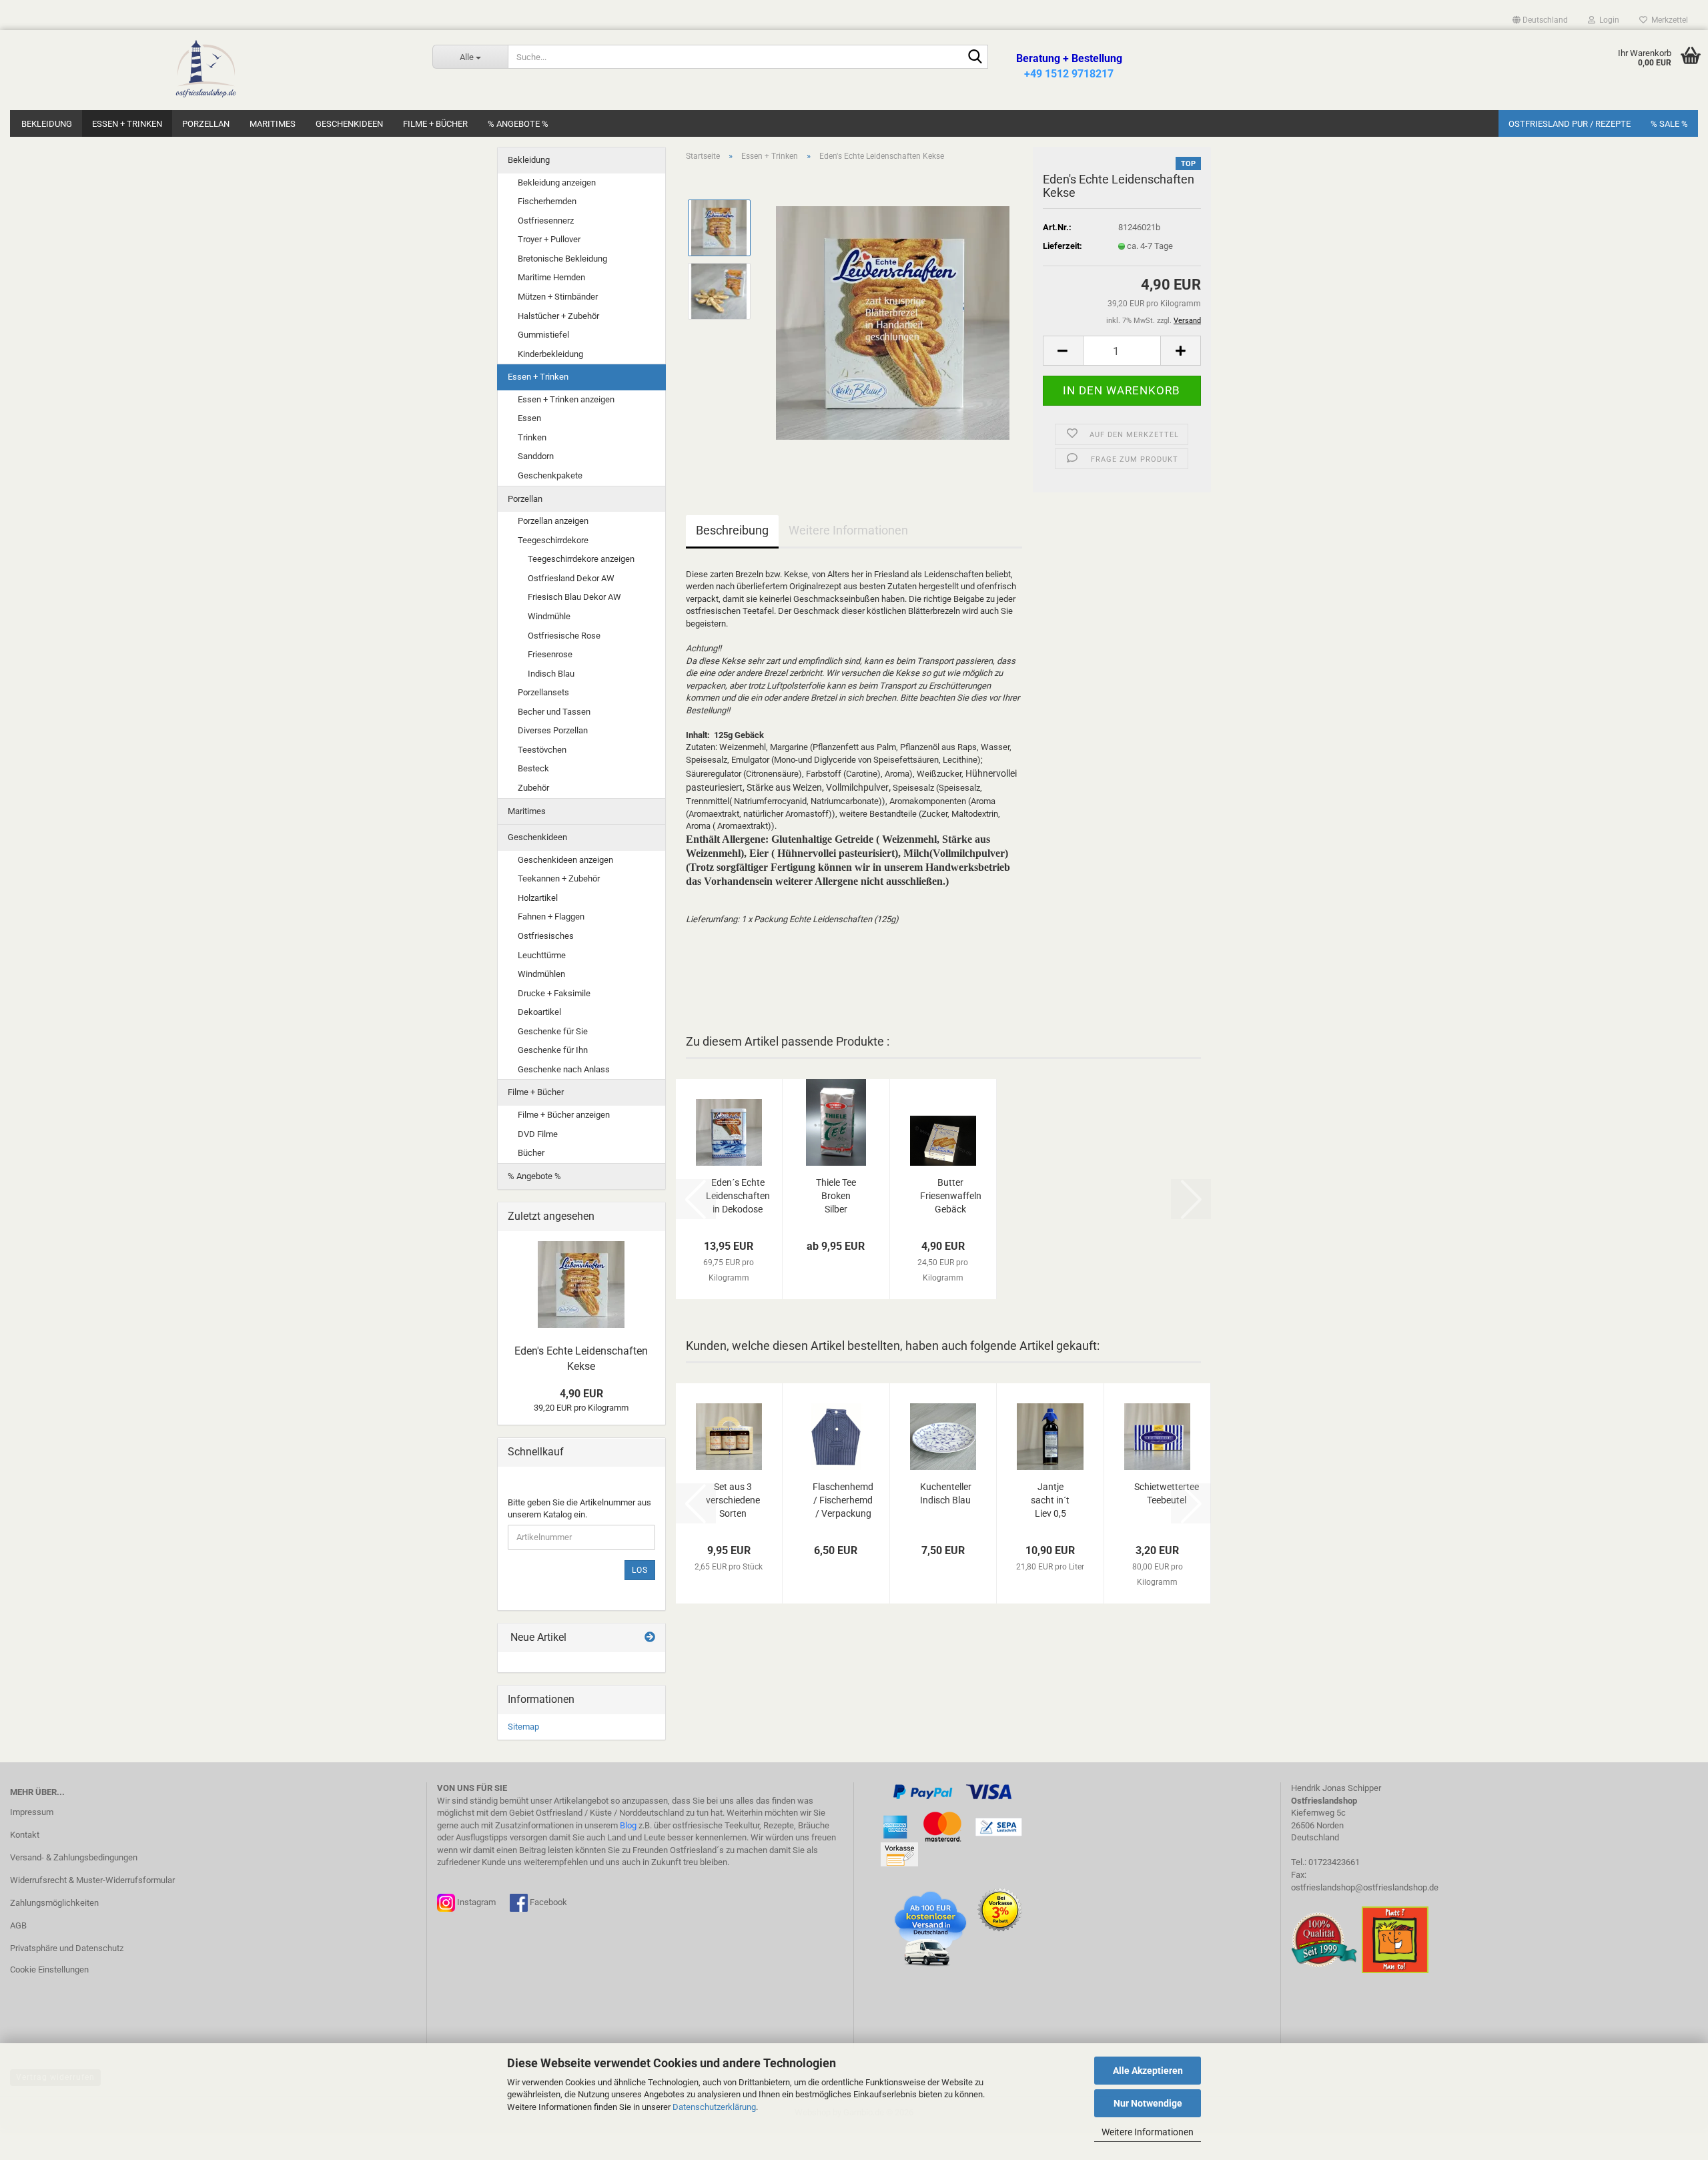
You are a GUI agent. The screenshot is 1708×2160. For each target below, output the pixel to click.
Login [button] (1607, 20)
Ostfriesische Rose (564, 636)
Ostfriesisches (546, 936)
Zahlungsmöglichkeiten (54, 1903)
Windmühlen (541, 974)
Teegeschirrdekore (553, 540)
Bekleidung (47, 124)
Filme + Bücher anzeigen (564, 1115)
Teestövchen (542, 750)
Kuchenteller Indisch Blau (946, 1493)
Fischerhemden (547, 201)
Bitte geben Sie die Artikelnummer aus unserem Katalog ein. (579, 1509)
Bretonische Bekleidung (562, 259)
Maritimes (273, 124)
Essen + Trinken (127, 124)
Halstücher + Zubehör (558, 316)
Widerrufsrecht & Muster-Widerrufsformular (92, 1880)
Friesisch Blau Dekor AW (574, 597)
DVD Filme (538, 1134)
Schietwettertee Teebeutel (1167, 1493)
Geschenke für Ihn (553, 1050)
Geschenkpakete (550, 475)
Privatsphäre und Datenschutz (67, 1948)
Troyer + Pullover (549, 239)
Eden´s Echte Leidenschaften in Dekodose (738, 1196)
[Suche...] (975, 57)
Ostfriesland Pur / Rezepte (1570, 124)
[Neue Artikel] (650, 1638)
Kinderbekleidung (550, 354)
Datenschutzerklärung (714, 2107)
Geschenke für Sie (553, 1031)
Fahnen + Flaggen (551, 917)
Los (640, 1570)
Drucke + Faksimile (554, 993)
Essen (529, 418)
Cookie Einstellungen (49, 1969)
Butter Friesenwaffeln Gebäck (951, 1196)
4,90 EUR (581, 1394)
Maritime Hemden (551, 277)
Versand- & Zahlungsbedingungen (74, 1857)
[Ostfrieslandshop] (206, 70)
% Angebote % (518, 124)
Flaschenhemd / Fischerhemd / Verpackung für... (843, 1501)
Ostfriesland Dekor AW (571, 578)
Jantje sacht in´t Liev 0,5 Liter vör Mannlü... (1050, 1501)
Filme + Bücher (435, 124)
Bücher (531, 1153)
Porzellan (206, 124)
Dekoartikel (539, 1012)
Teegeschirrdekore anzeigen (581, 559)
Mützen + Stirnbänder (558, 297)
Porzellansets (543, 692)
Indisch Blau (551, 674)
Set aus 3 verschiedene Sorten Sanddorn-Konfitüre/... (733, 1501)
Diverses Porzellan (553, 730)
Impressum (32, 1812)
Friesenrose (550, 654)
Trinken (532, 437)
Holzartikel (538, 898)
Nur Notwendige (1148, 2103)
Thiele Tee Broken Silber (836, 1196)
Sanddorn (536, 456)
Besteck (533, 768)
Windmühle (549, 616)
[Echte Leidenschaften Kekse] (893, 322)
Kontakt (25, 1835)
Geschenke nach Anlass (564, 1069)
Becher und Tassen (554, 712)
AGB (18, 1925)
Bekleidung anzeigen (557, 183)
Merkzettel (1668, 20)
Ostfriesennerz (546, 221)
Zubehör (533, 788)
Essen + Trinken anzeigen (566, 399)
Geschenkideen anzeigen (565, 860)
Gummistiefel (543, 335)
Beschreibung (732, 530)
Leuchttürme (542, 955)
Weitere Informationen (1148, 2132)
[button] (1540, 20)
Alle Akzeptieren (1148, 2071)
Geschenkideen (349, 124)
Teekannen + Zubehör (559, 878)
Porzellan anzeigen (553, 521)
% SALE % (1669, 124)
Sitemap (523, 1727)
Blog (628, 1825)
